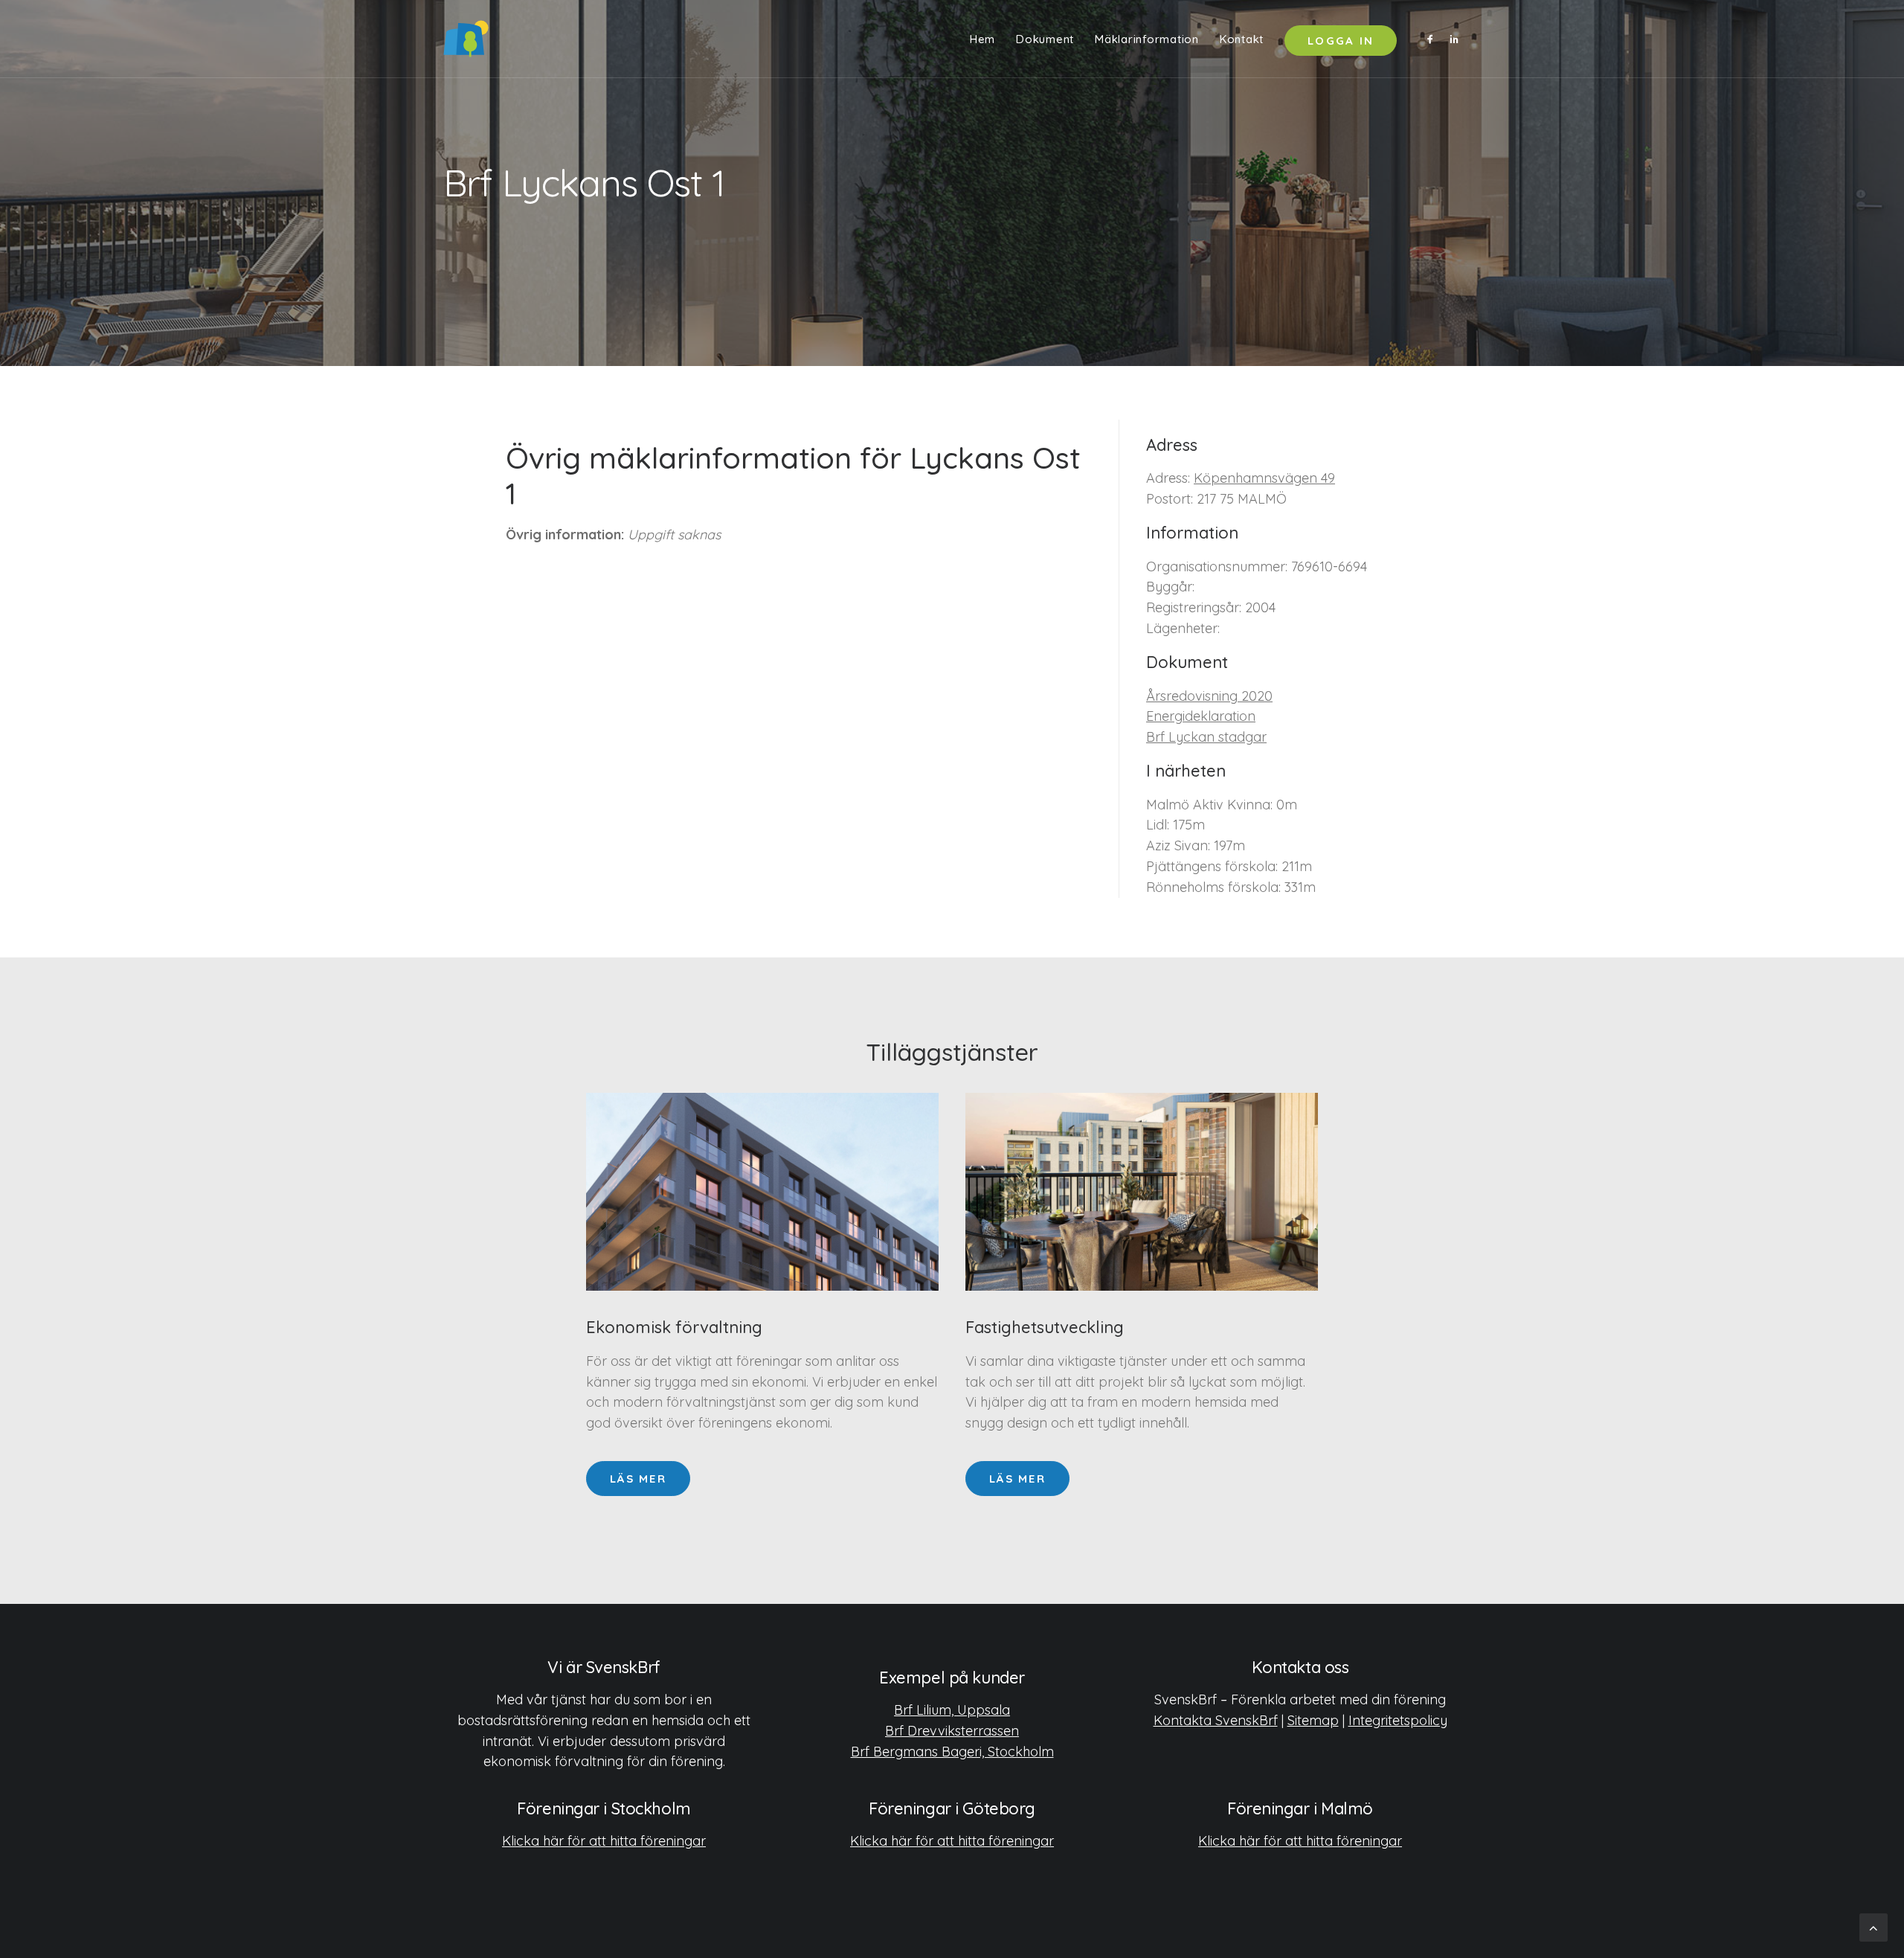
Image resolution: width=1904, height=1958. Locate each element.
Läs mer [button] (638, 1479)
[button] (1433, 39)
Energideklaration (1201, 716)
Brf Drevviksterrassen (952, 1731)
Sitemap (1313, 1720)
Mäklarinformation (1147, 39)
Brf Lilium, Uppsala (952, 1710)
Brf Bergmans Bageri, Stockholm (952, 1752)
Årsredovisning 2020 (1209, 696)
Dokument (1045, 39)
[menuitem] (982, 39)
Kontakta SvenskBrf (1216, 1720)
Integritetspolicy (1398, 1720)
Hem (982, 39)
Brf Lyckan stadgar (1206, 737)
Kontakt (1242, 39)
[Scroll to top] (1874, 1926)
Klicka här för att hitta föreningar (604, 1841)
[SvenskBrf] (466, 39)
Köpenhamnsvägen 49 (1264, 478)
